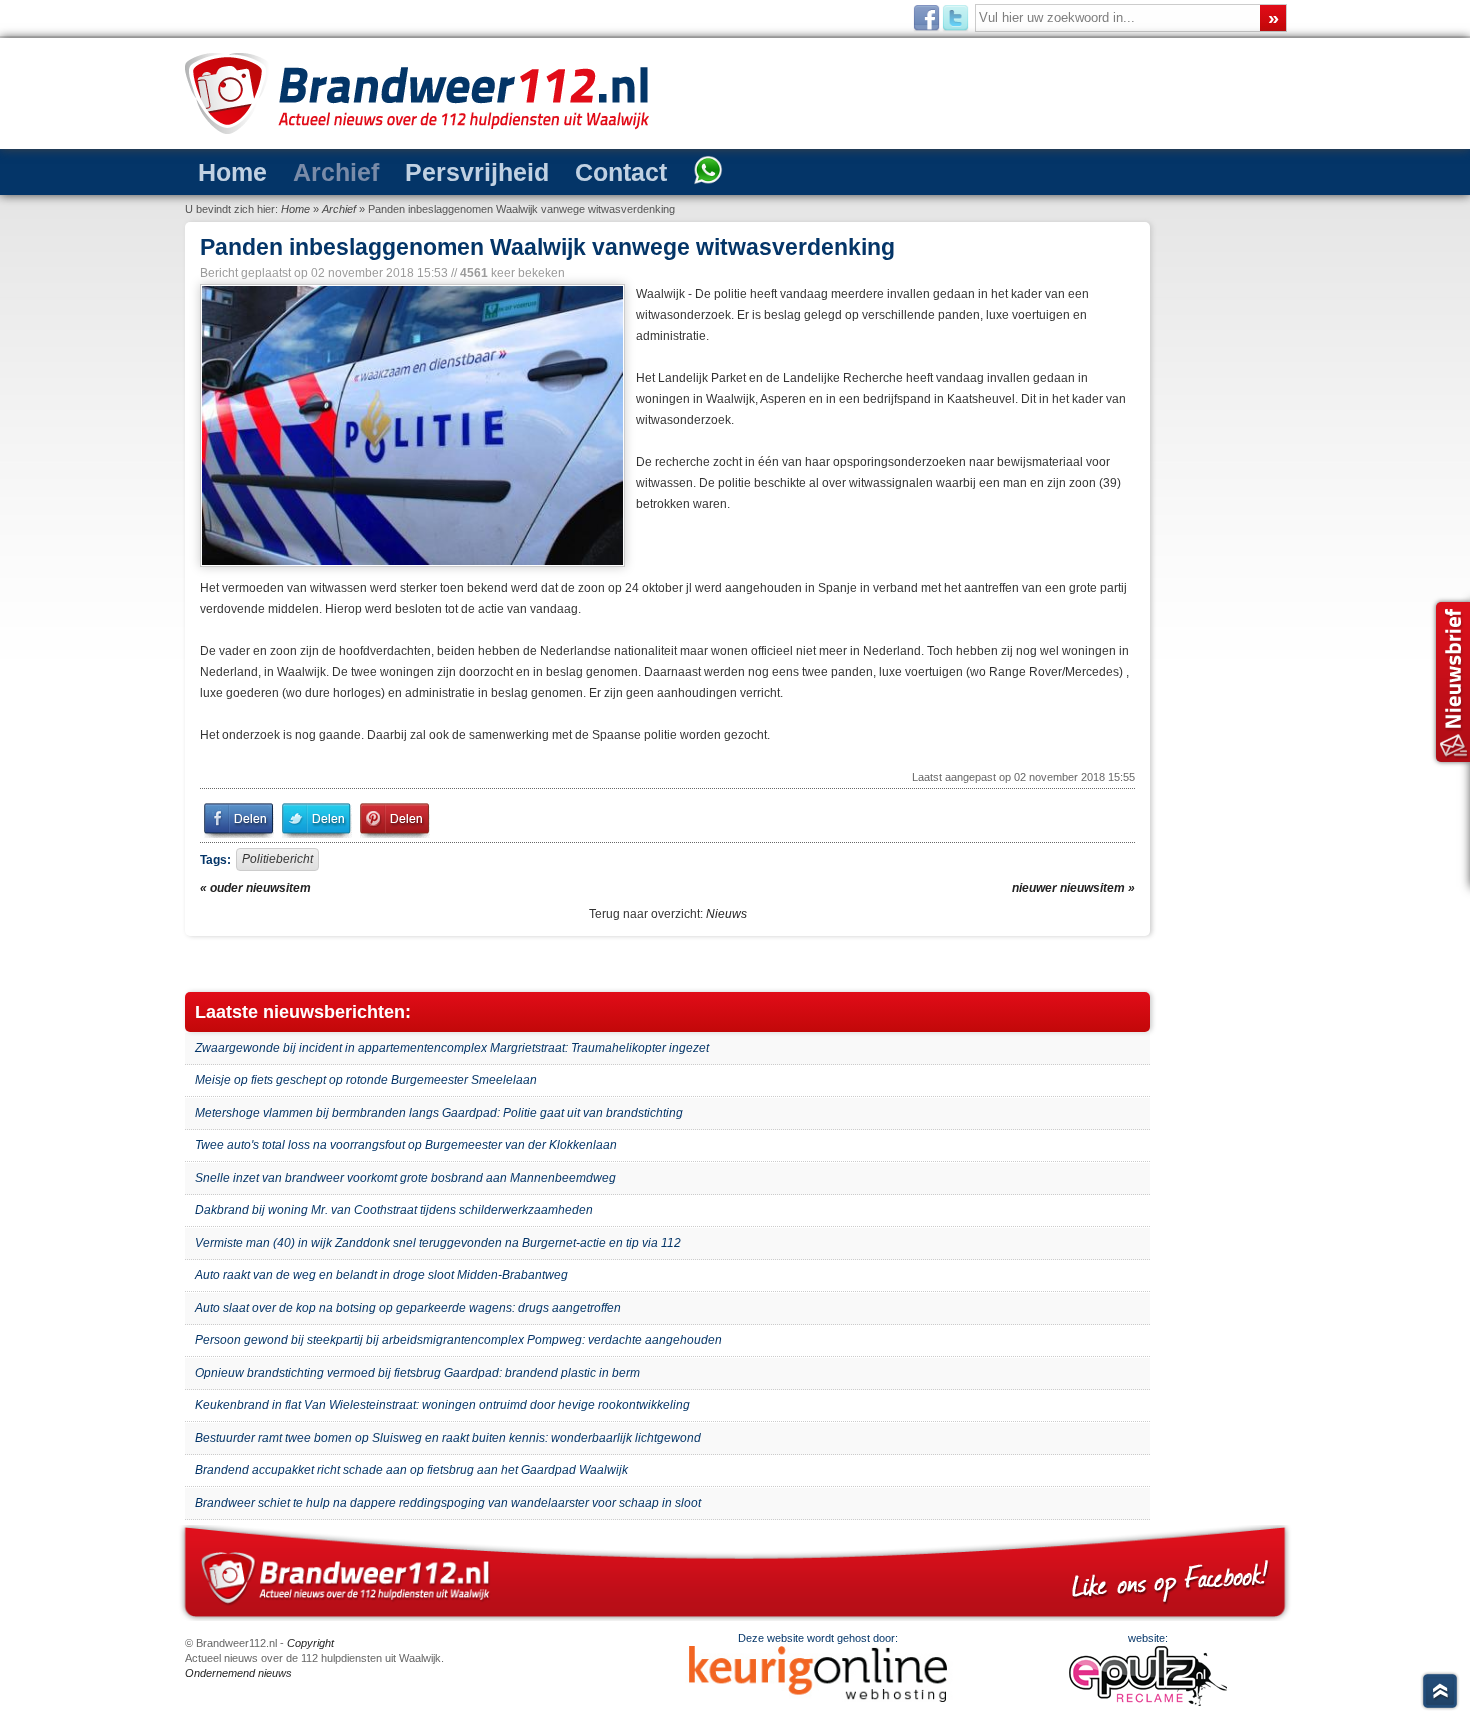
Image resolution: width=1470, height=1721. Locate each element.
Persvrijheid (423, 170)
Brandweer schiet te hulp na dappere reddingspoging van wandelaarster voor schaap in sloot (448, 1503)
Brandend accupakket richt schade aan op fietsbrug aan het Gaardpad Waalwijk (411, 1470)
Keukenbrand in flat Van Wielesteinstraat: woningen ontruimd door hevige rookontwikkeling (442, 1405)
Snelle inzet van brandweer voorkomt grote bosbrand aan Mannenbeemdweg (405, 1178)
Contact (542, 170)
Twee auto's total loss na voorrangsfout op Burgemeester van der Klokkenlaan (406, 1145)
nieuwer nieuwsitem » (1073, 888)
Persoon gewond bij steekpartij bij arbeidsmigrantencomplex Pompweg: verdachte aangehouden (458, 1340)
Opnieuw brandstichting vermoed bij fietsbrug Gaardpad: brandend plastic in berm (417, 1373)
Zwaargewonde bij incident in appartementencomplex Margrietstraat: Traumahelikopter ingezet (452, 1048)
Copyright (310, 1643)
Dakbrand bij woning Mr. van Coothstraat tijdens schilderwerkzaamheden (394, 1210)
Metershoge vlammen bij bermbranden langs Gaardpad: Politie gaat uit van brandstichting (439, 1113)
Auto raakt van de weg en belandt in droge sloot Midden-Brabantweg (381, 1275)
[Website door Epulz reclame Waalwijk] (1148, 1702)
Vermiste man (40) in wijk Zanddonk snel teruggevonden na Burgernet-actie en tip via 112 (438, 1243)
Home (223, 170)
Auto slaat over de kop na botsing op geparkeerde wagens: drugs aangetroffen (408, 1308)
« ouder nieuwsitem (255, 888)
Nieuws (726, 914)
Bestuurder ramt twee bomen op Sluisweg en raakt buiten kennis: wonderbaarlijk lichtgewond (448, 1438)
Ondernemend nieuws (238, 1673)
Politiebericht (277, 859)
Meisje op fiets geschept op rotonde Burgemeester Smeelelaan (366, 1080)
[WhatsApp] (613, 172)
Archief (307, 170)
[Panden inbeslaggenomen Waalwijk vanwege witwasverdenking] (410, 425)
